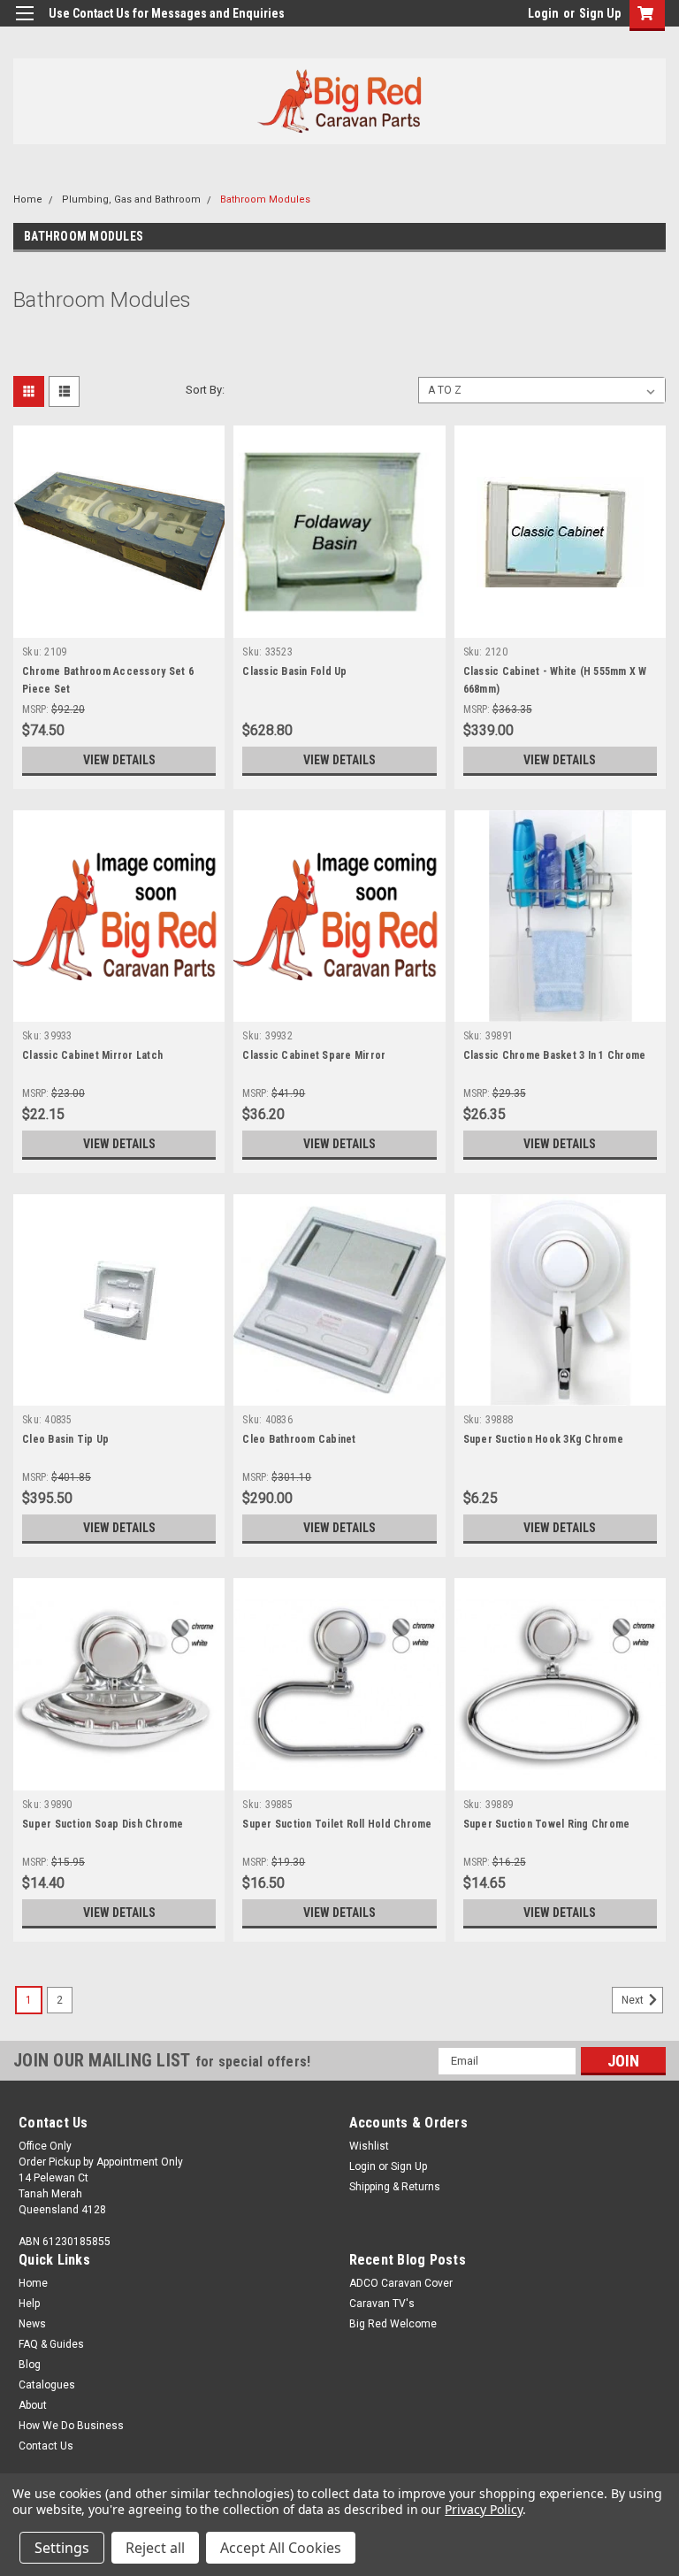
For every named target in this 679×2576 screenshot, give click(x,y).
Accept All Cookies (281, 2548)
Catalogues (47, 2385)
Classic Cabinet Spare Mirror (314, 1055)
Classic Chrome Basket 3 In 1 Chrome (555, 1055)
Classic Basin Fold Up (294, 671)
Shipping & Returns (395, 2187)
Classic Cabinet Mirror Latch (92, 1055)
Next (634, 2000)
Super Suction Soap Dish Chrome (103, 1824)
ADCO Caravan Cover (401, 2283)
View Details (119, 760)
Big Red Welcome (393, 2324)
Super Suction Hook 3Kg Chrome (543, 1439)
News (32, 2324)
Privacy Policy (483, 2509)
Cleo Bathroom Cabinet (299, 1439)
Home (28, 199)
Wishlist (369, 2146)
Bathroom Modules (265, 199)
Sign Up (600, 13)
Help (29, 2304)
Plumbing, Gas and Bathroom (131, 199)
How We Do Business (71, 2426)
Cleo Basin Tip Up (65, 1439)
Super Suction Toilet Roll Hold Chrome (337, 1824)
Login (543, 13)
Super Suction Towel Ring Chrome (547, 1824)
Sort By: (205, 390)
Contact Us (46, 2446)
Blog (30, 2365)
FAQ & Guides (51, 2344)
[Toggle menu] (24, 24)
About (33, 2405)
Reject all (155, 2548)
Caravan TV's (382, 2304)
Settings (62, 2548)
